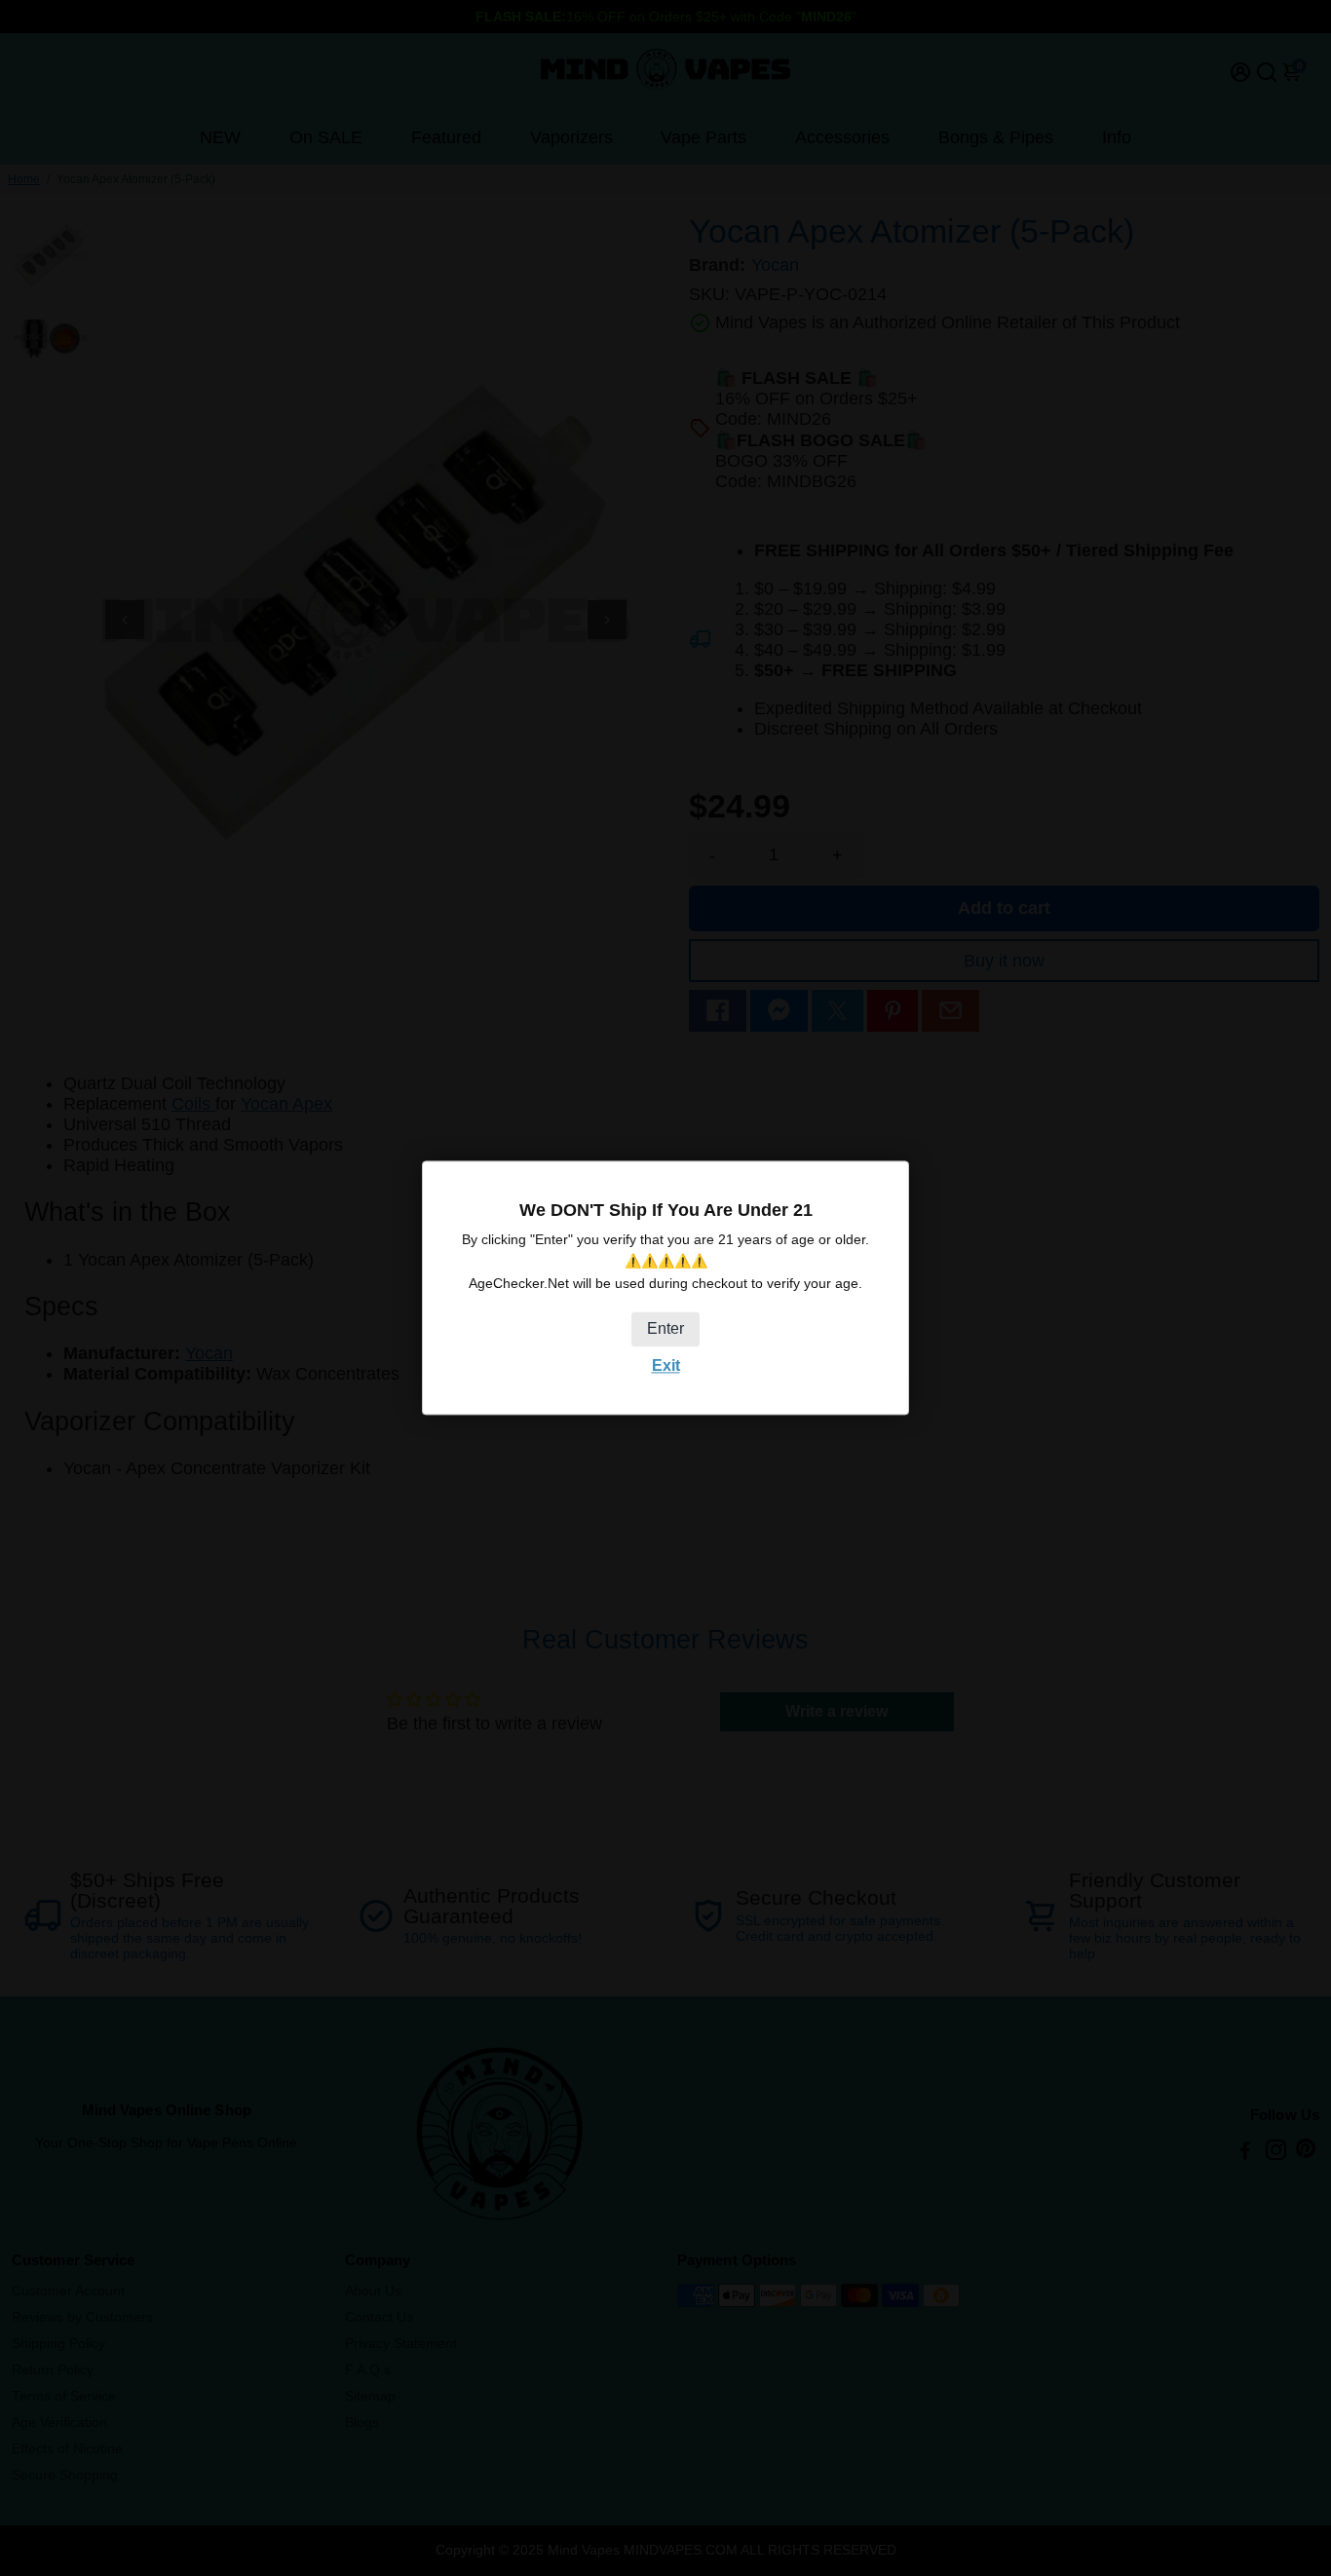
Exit (666, 1365)
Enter (665, 1328)
